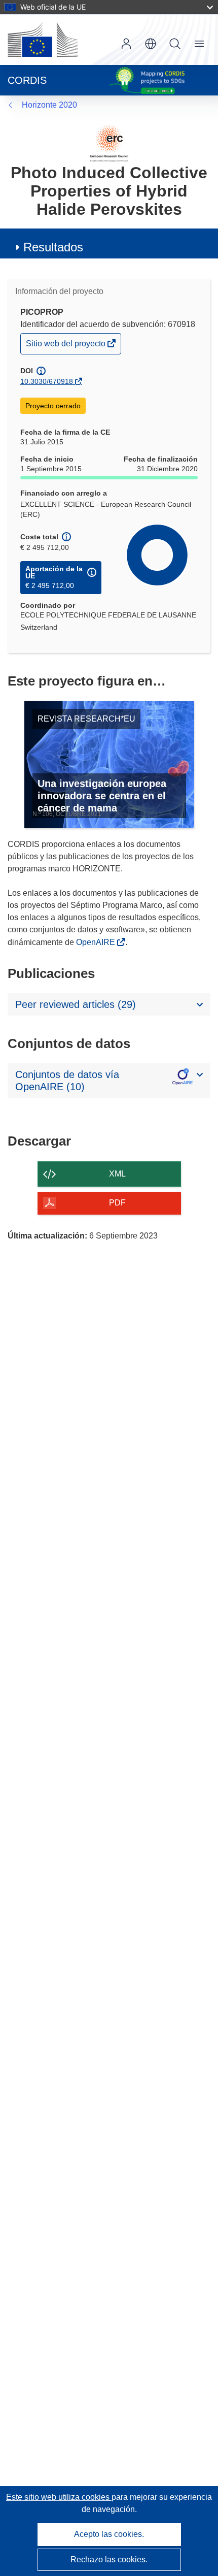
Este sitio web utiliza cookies (59, 2497)
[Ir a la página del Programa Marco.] (109, 143)
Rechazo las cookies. (109, 2559)
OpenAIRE (97, 942)
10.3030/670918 (47, 381)
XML (117, 1174)
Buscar (175, 44)
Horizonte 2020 (49, 105)
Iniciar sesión (126, 44)
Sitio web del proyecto (66, 346)
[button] (151, 44)
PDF (117, 1203)
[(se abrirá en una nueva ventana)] (43, 40)
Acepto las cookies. (109, 2534)
